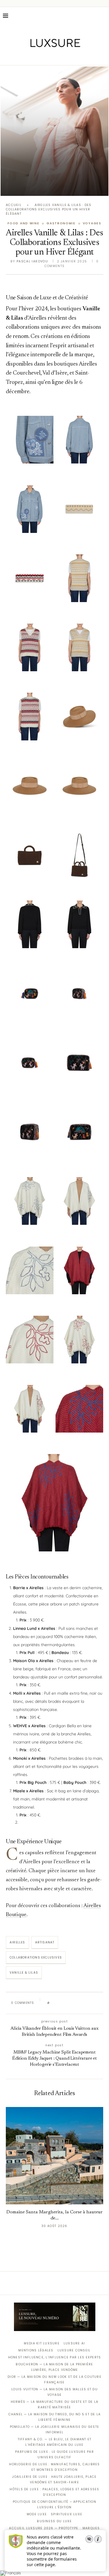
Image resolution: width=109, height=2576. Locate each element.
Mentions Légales (36, 2350)
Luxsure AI (74, 2343)
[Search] (103, 16)
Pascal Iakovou (32, 261)
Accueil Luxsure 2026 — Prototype (44, 2528)
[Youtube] (67, 57)
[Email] (75, 57)
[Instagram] (50, 57)
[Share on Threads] (87, 2003)
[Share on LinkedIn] (76, 2003)
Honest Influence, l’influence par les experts (55, 2357)
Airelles (17, 1942)
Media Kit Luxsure (42, 2343)
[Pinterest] (59, 57)
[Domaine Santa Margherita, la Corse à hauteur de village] (54, 2156)
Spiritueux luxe (67, 2514)
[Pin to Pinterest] (71, 2003)
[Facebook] (34, 57)
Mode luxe (37, 2514)
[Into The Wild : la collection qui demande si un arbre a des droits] (54, 131)
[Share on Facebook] (59, 2003)
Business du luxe (54, 2521)
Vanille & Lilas (24, 1973)
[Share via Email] (99, 2003)
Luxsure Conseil (74, 2350)
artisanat (45, 1942)
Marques (91, 2528)
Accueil (14, 205)
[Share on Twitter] (65, 2003)
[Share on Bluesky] (93, 2003)
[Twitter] (42, 57)
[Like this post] (53, 2003)
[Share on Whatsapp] (82, 2003)
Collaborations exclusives (36, 1957)
